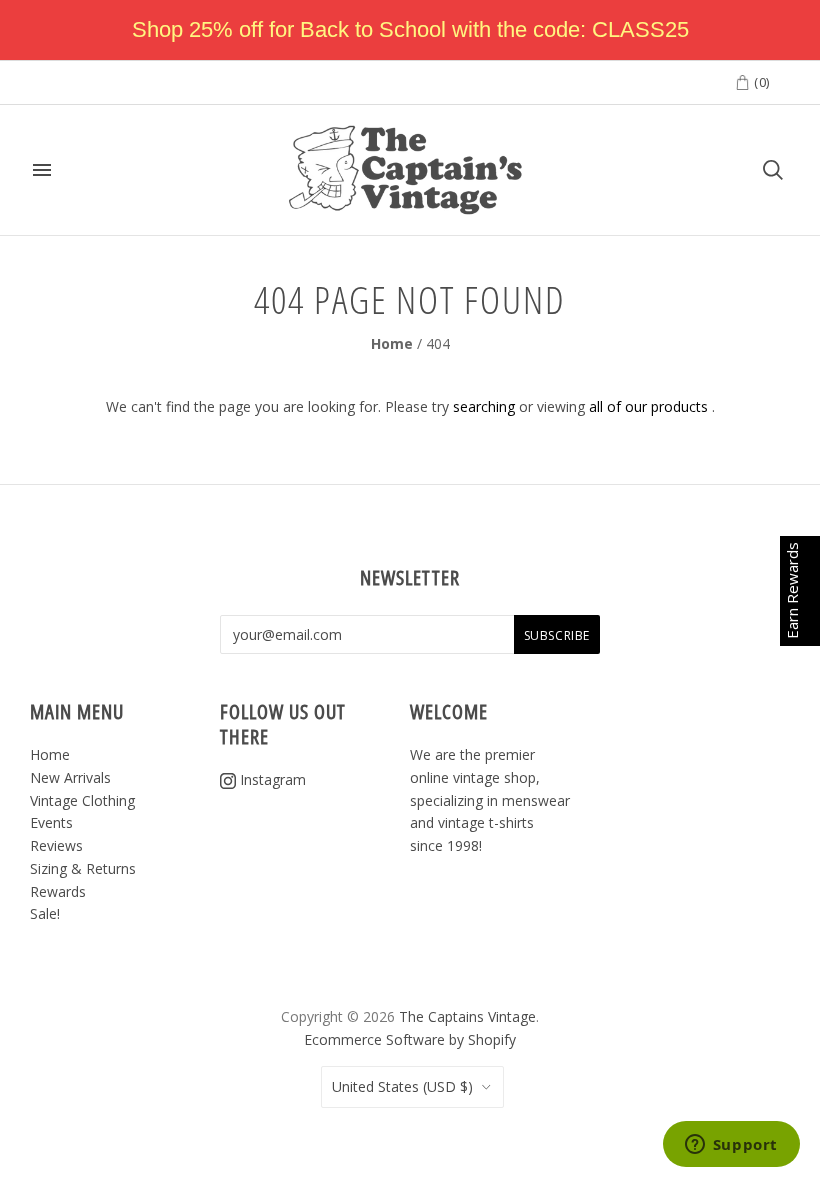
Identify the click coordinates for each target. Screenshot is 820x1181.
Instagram (271, 779)
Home (392, 343)
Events (51, 822)
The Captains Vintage (467, 1016)
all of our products (648, 406)
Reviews (56, 845)
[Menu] (42, 170)
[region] (410, 30)
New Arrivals (70, 777)
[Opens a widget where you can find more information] (731, 1146)
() (760, 82)
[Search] (773, 170)
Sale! (45, 913)
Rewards (58, 891)
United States (402, 1086)
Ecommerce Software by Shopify (410, 1039)
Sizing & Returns (83, 868)
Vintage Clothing (82, 800)
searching (484, 406)
